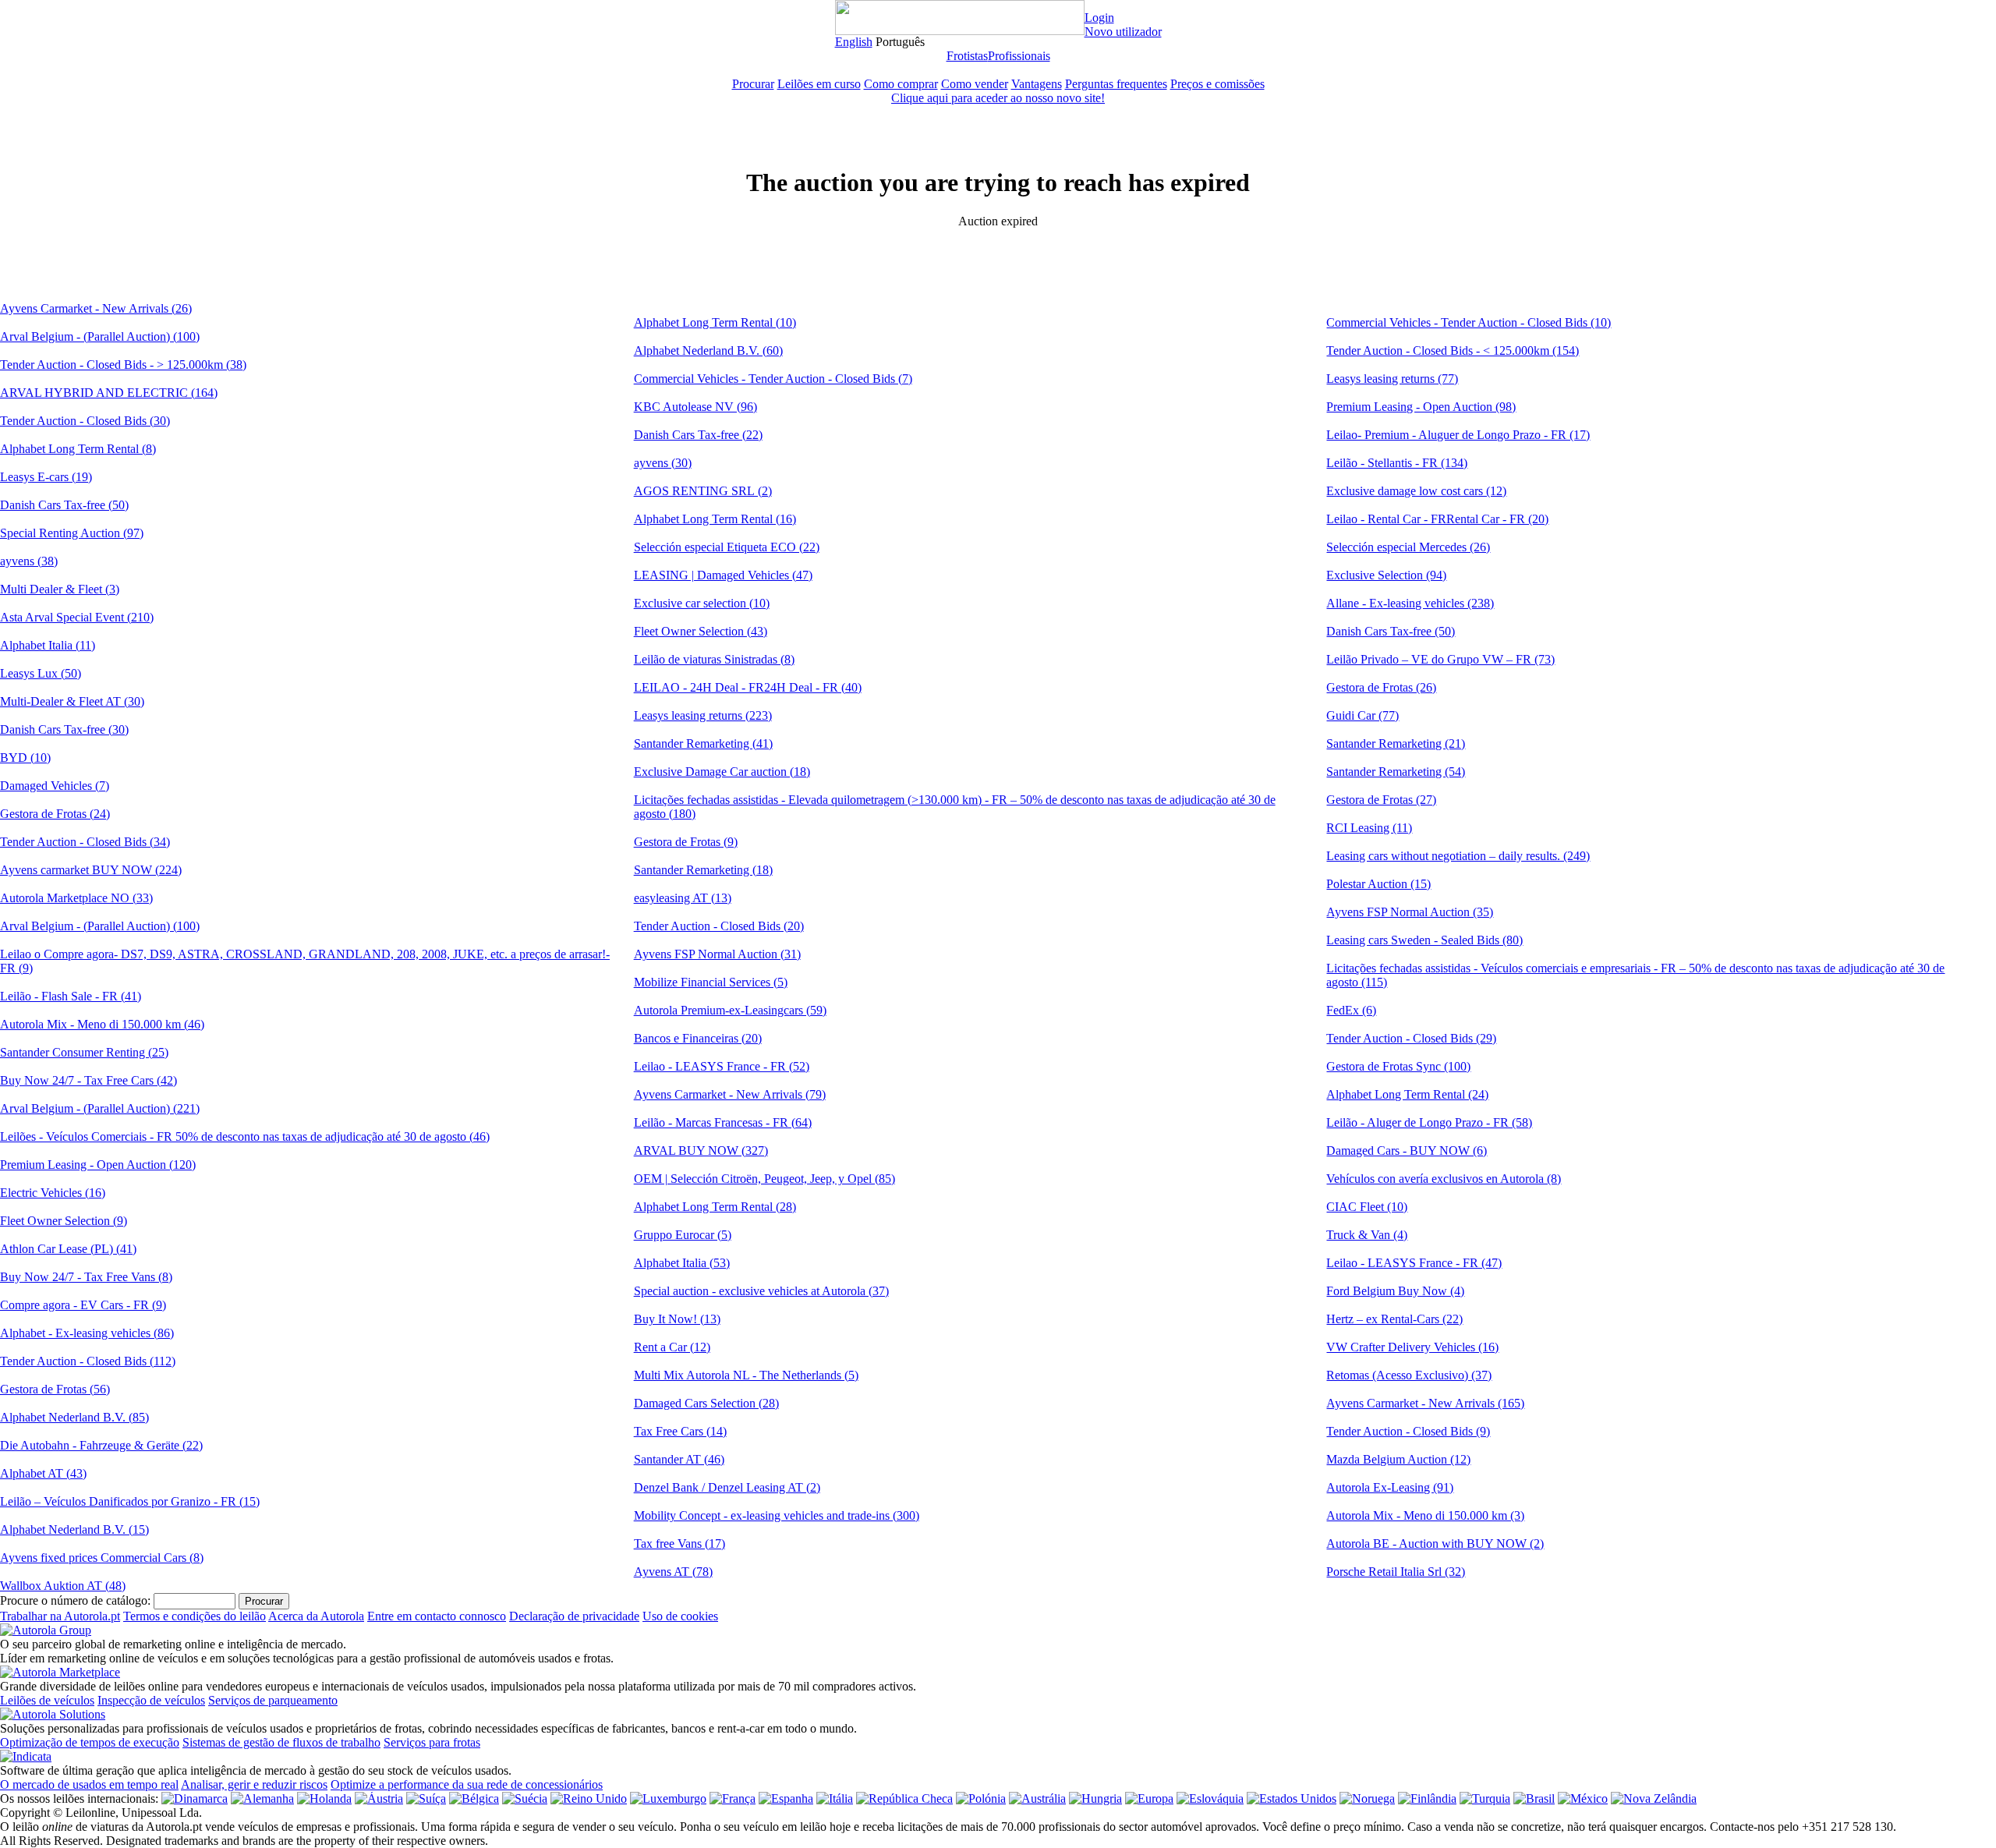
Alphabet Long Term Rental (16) (715, 519)
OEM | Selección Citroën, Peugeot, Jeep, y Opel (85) (764, 1179)
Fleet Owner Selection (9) (64, 1221)
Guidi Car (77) (1363, 715)
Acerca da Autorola (316, 1616)
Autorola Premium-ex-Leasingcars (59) (730, 1010)
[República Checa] (904, 1798)
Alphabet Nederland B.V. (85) (74, 1417)
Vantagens (1037, 84)
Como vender (975, 84)
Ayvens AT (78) (673, 1572)
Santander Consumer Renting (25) (84, 1052)
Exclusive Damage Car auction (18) (722, 772)
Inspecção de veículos (151, 1700)
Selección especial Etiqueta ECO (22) (727, 547)
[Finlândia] (1427, 1798)
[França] (733, 1798)
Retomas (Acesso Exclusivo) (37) (1409, 1375)
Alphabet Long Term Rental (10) (715, 322)
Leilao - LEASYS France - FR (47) (1414, 1263)
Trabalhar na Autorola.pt (60, 1616)
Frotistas (967, 56)
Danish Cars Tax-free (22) (698, 435)
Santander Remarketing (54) (1396, 772)
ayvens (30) (663, 463)
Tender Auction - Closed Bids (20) (719, 926)
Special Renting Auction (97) (72, 533)
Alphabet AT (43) (43, 1473)
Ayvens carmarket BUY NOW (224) (91, 870)
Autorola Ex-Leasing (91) (1390, 1487)
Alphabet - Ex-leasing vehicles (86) (87, 1333)
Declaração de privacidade (574, 1616)
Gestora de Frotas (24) (55, 814)
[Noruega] (1367, 1798)
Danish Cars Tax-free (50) (64, 505)
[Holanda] (324, 1798)
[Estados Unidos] (1292, 1798)
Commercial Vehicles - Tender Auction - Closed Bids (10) (1469, 322)
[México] (1583, 1798)
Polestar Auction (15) (1378, 884)
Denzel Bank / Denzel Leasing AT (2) (727, 1487)
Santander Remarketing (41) (703, 743)
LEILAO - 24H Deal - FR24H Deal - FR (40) (748, 687)
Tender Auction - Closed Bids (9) (1408, 1431)
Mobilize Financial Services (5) (711, 982)
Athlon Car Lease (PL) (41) (68, 1249)
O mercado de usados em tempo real (89, 1784)
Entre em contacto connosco (437, 1616)
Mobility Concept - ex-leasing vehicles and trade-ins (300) (777, 1515)
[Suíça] (426, 1798)
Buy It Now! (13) (677, 1319)
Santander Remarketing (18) (703, 870)
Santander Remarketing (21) (1396, 743)
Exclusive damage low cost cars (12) (1416, 491)
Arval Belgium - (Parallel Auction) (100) (100, 336)
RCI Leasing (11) (1369, 828)
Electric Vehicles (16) (53, 1193)
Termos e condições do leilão (195, 1616)
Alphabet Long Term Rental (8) (78, 449)
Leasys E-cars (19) (46, 477)
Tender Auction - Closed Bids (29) (1411, 1038)
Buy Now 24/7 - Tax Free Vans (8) (86, 1277)
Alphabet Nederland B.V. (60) (708, 350)
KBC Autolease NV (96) (695, 407)
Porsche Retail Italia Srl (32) (1396, 1572)
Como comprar (901, 84)
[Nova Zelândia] (1654, 1798)
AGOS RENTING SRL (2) (703, 491)
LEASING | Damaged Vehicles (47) (723, 575)
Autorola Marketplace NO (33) (76, 898)
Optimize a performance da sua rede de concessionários (467, 1784)
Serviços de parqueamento (273, 1700)
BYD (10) (25, 758)
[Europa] (1149, 1798)
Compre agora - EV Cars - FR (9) (83, 1305)
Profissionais (1019, 56)
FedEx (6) (1351, 1010)
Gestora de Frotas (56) (55, 1389)
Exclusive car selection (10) (702, 603)
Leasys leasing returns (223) (703, 715)
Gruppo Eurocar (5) (683, 1235)
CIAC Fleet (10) (1367, 1207)
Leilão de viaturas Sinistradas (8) (714, 659)
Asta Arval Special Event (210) (77, 617)
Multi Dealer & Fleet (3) (60, 589)
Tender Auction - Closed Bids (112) (88, 1361)
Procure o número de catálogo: (75, 1600)
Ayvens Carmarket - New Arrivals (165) (1425, 1403)
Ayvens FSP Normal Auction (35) (1410, 912)
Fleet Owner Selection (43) (701, 631)
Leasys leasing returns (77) (1392, 379)
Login (1099, 18)
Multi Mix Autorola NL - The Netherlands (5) (746, 1375)
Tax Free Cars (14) (680, 1431)
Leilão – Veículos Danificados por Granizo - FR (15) (130, 1501)
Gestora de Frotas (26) (1381, 687)
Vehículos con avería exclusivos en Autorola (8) (1444, 1179)
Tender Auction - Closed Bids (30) (85, 421)
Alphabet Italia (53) (682, 1263)
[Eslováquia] (1210, 1798)
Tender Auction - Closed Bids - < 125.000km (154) (1453, 350)
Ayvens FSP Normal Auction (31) (717, 954)
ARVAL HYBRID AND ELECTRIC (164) (109, 393)
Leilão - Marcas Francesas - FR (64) (723, 1122)
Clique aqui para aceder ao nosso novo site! (998, 98)
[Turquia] (1485, 1798)
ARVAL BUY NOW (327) (701, 1151)
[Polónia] (981, 1798)
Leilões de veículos (47, 1700)
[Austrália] (1037, 1798)
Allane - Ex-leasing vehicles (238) (1410, 603)
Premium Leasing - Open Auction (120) (98, 1165)
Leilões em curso (819, 84)
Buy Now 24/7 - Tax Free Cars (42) (88, 1080)
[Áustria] (379, 1798)
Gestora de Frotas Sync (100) (1398, 1066)
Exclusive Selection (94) (1386, 575)
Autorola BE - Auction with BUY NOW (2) (1435, 1544)
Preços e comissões (1217, 84)
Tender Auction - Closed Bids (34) (85, 842)
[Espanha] (786, 1798)
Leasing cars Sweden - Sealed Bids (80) (1424, 940)
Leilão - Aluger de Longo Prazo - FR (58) (1429, 1122)
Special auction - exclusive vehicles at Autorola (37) (761, 1291)
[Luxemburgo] (668, 1798)
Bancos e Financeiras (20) (698, 1038)
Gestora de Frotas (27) (1381, 800)
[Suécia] (525, 1798)
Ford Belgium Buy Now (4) (1395, 1291)
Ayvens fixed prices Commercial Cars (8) (102, 1558)
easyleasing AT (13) (683, 898)
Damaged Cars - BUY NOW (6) (1407, 1151)
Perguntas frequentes (1116, 84)
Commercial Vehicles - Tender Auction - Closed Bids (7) (773, 379)
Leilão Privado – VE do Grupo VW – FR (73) (1440, 659)
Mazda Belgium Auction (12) (1398, 1459)
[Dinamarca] (195, 1798)
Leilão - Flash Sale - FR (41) (71, 996)
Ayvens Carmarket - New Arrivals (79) (730, 1094)
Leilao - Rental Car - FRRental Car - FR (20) (1437, 519)
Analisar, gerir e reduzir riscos (254, 1784)
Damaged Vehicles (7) (55, 786)
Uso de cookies (680, 1616)
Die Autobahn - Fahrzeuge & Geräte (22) (101, 1445)
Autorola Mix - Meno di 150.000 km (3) (1425, 1515)
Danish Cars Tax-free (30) (64, 729)
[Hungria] (1095, 1798)
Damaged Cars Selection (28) (706, 1403)
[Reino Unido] (589, 1798)
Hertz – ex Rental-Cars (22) (1394, 1319)
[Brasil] (1534, 1798)
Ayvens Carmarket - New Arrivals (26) (96, 308)
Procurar (753, 84)
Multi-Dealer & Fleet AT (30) (72, 701)
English (854, 42)
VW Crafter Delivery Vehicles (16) (1412, 1347)
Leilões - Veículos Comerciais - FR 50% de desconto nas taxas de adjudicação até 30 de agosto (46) (245, 1136)
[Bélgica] (474, 1798)
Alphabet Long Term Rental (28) (715, 1207)
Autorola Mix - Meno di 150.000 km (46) (102, 1024)
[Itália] (835, 1798)
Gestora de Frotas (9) (686, 842)
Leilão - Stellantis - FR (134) (1397, 463)
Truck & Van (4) (1367, 1235)
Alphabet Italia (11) (48, 645)
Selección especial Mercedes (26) (1408, 547)
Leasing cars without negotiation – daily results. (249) (1458, 856)
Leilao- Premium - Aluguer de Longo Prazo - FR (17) (1458, 435)
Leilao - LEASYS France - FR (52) (722, 1066)
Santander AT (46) (679, 1459)
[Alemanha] (262, 1798)
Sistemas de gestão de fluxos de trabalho (281, 1742)
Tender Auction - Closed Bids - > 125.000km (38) (123, 365)
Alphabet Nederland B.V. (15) (74, 1529)
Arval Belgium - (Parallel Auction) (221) (100, 1108)
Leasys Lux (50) (41, 673)
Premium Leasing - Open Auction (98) (1421, 407)
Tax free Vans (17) (679, 1544)
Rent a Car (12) (672, 1347)
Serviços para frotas (432, 1742)
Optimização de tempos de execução (90, 1742)
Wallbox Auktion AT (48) (63, 1586)
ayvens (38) (29, 561)
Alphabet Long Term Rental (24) (1407, 1094)
